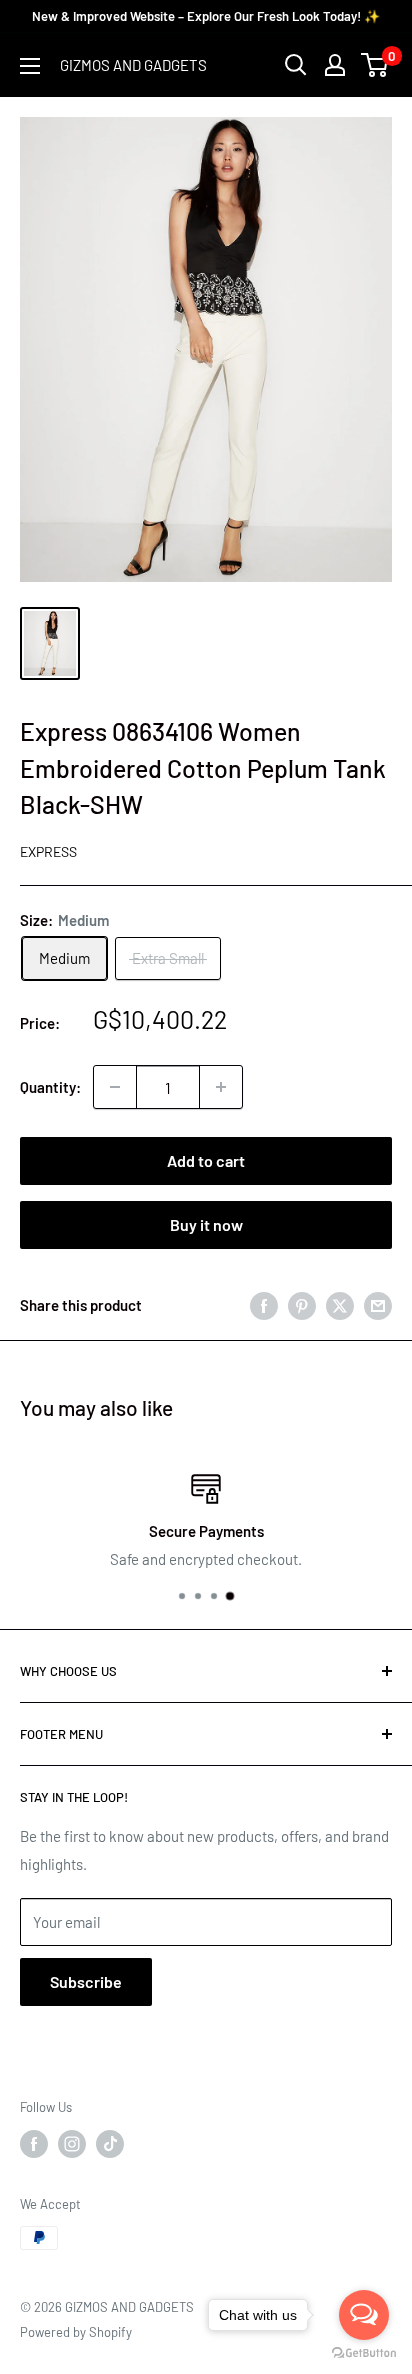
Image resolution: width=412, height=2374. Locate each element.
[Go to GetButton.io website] (364, 2353)
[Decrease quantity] (115, 1087)
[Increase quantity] (221, 1087)
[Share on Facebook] (264, 1304)
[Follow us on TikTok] (110, 2144)
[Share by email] (378, 1304)
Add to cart (206, 1160)
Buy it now (206, 1224)
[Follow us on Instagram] (72, 2144)
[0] (375, 65)
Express (48, 851)
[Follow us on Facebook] (34, 2144)
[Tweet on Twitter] (340, 1304)
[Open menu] (30, 66)
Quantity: (50, 1087)
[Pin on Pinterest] (302, 1304)
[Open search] (296, 65)
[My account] (335, 65)
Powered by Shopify (76, 2332)
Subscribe (86, 1981)
